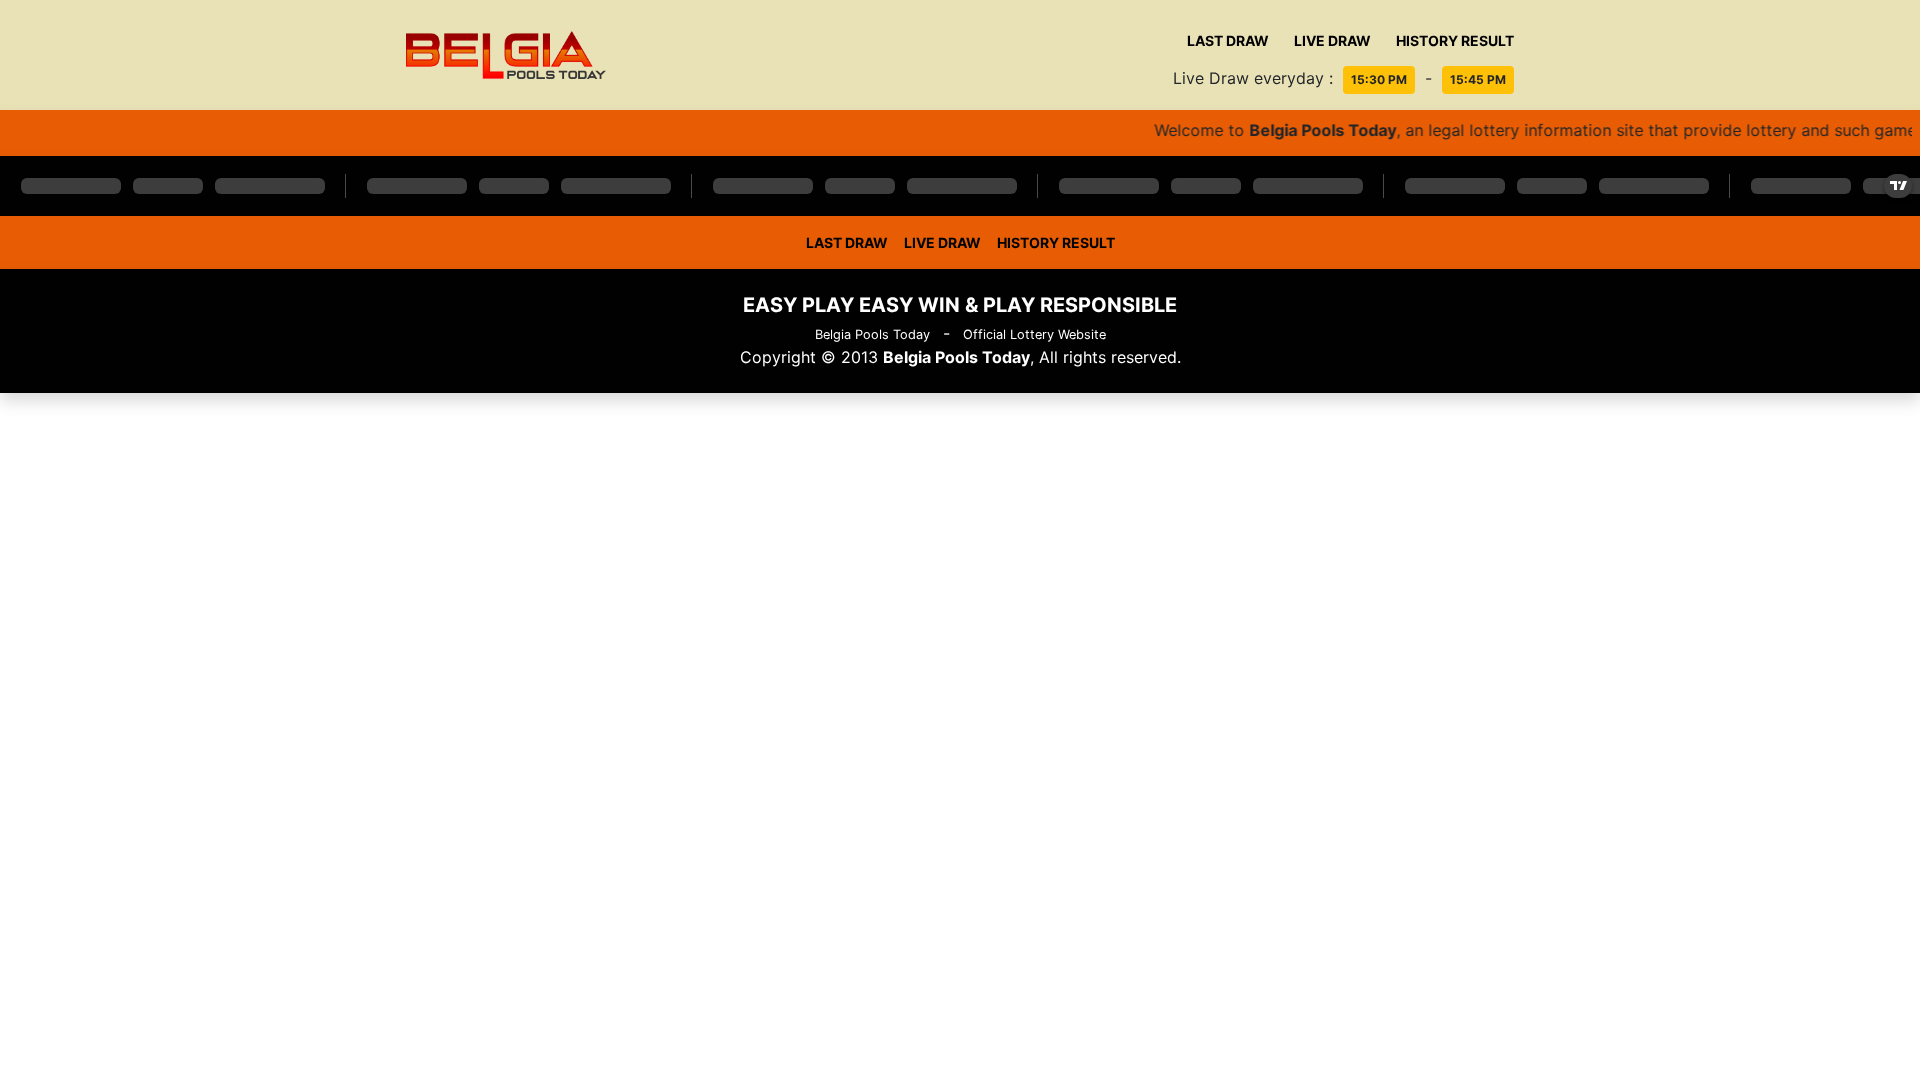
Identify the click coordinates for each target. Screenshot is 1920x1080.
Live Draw (1332, 40)
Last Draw (1228, 40)
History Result (1455, 40)
